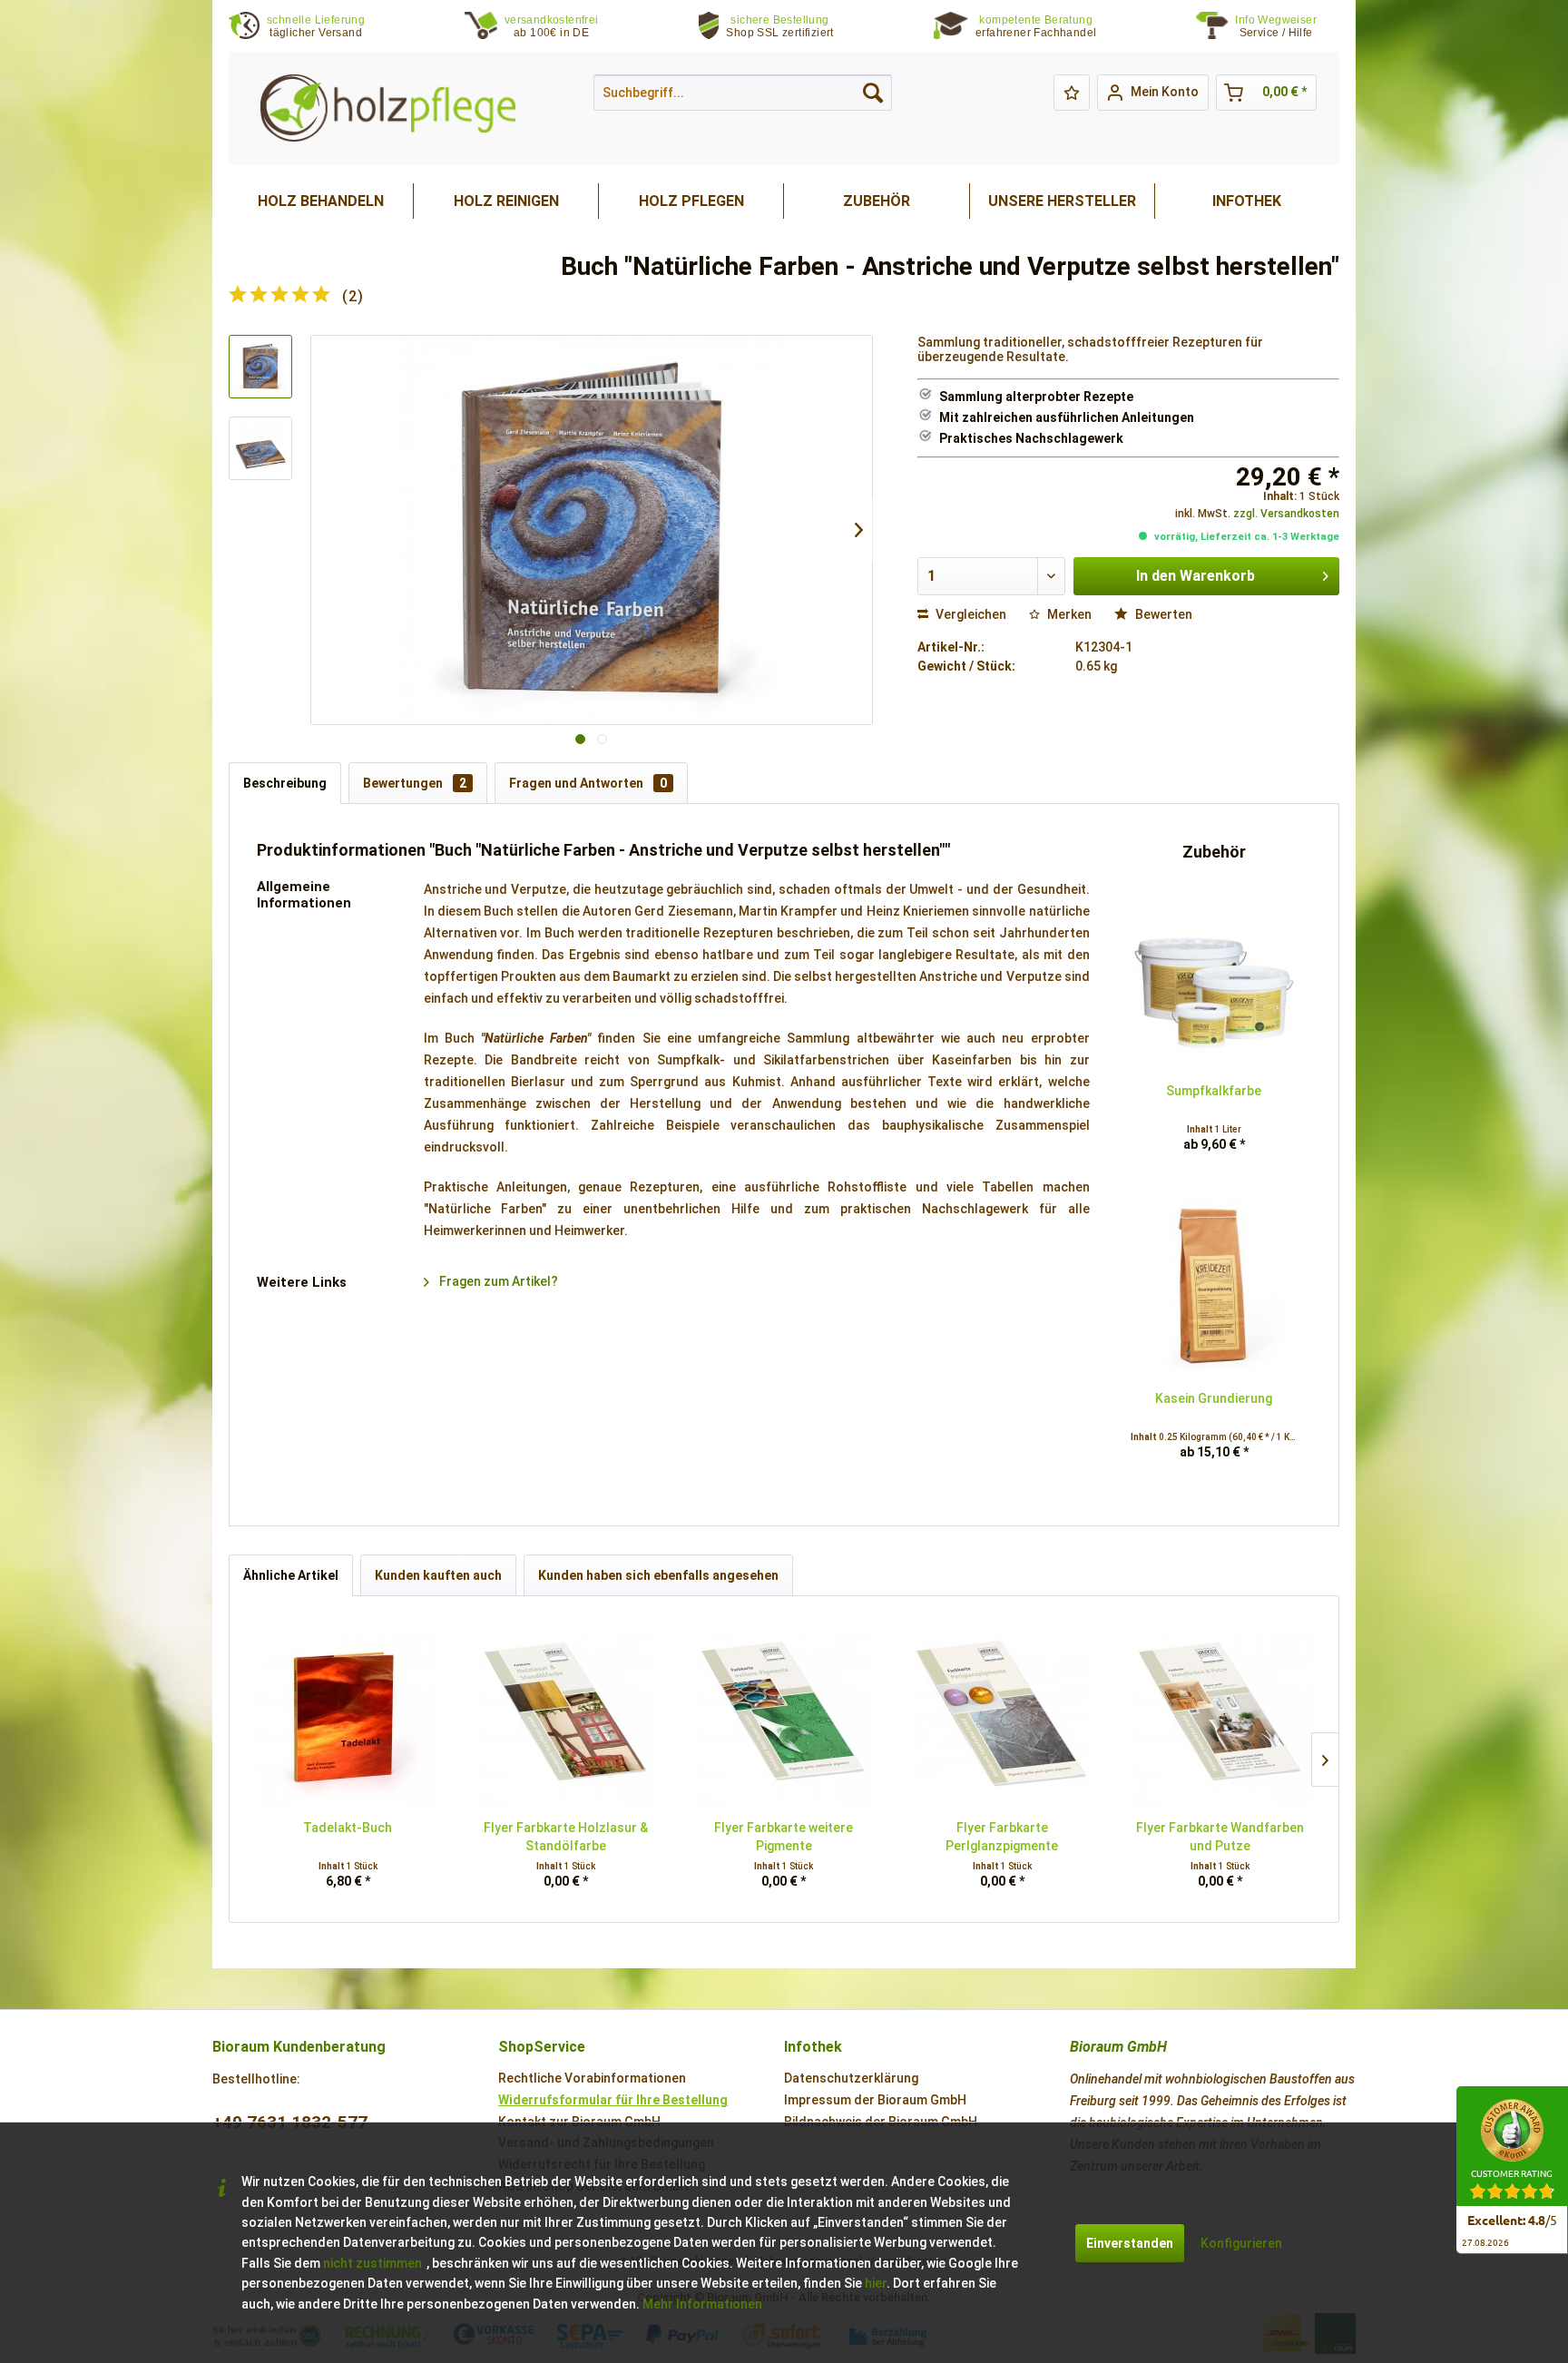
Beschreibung (285, 783)
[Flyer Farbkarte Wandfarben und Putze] (1220, 1714)
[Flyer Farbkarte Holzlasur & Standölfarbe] (565, 1714)
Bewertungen (415, 783)
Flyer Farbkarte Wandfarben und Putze (1220, 1837)
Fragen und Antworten (588, 783)
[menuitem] (1287, 27)
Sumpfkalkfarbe (1214, 1091)
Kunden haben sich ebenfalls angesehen (658, 1575)
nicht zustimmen (372, 2263)
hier (876, 2283)
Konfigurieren (1241, 2243)
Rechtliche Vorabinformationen (592, 2078)
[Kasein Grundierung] (1214, 1285)
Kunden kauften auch (438, 1575)
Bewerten (1162, 614)
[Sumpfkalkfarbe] (1214, 977)
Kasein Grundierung (1214, 1398)
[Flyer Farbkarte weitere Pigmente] (784, 1714)
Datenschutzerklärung (851, 2078)
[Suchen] (873, 93)
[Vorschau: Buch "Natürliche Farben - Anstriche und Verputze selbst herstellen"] (260, 367)
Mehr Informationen (702, 2304)
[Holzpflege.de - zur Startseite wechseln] (388, 108)
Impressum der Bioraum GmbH (875, 2100)
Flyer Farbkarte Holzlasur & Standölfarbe (566, 1837)
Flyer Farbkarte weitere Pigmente (784, 1837)
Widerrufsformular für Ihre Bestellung (613, 2100)
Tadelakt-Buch (348, 1828)
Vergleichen (970, 614)
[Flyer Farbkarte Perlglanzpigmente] (1002, 1714)
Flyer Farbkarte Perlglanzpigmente (1002, 1837)
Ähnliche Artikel (291, 1575)
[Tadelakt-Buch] (348, 1714)
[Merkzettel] (1072, 93)
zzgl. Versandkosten (1286, 514)
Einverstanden (1130, 2243)
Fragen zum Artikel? (497, 1281)
